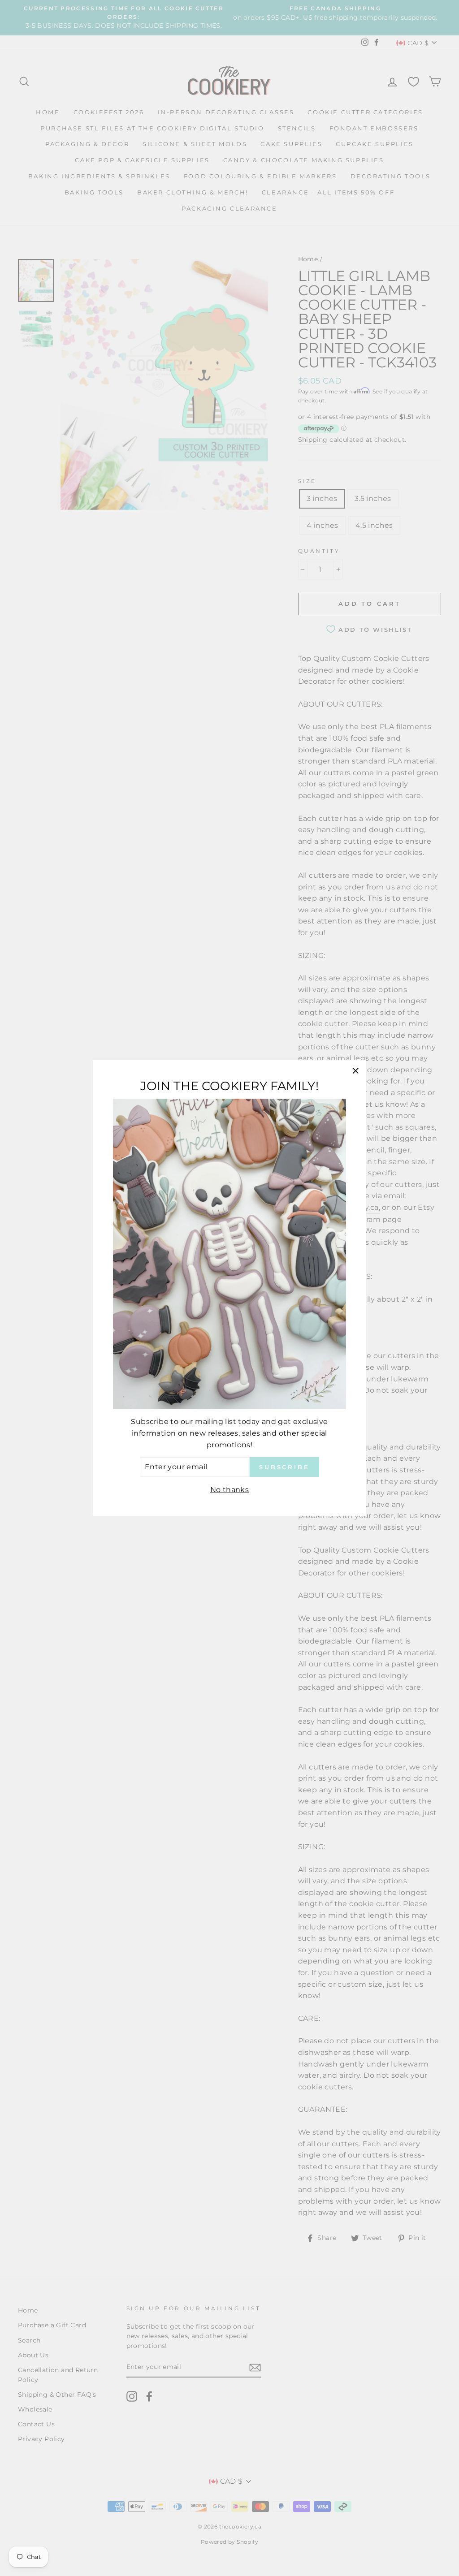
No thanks (230, 1490)
